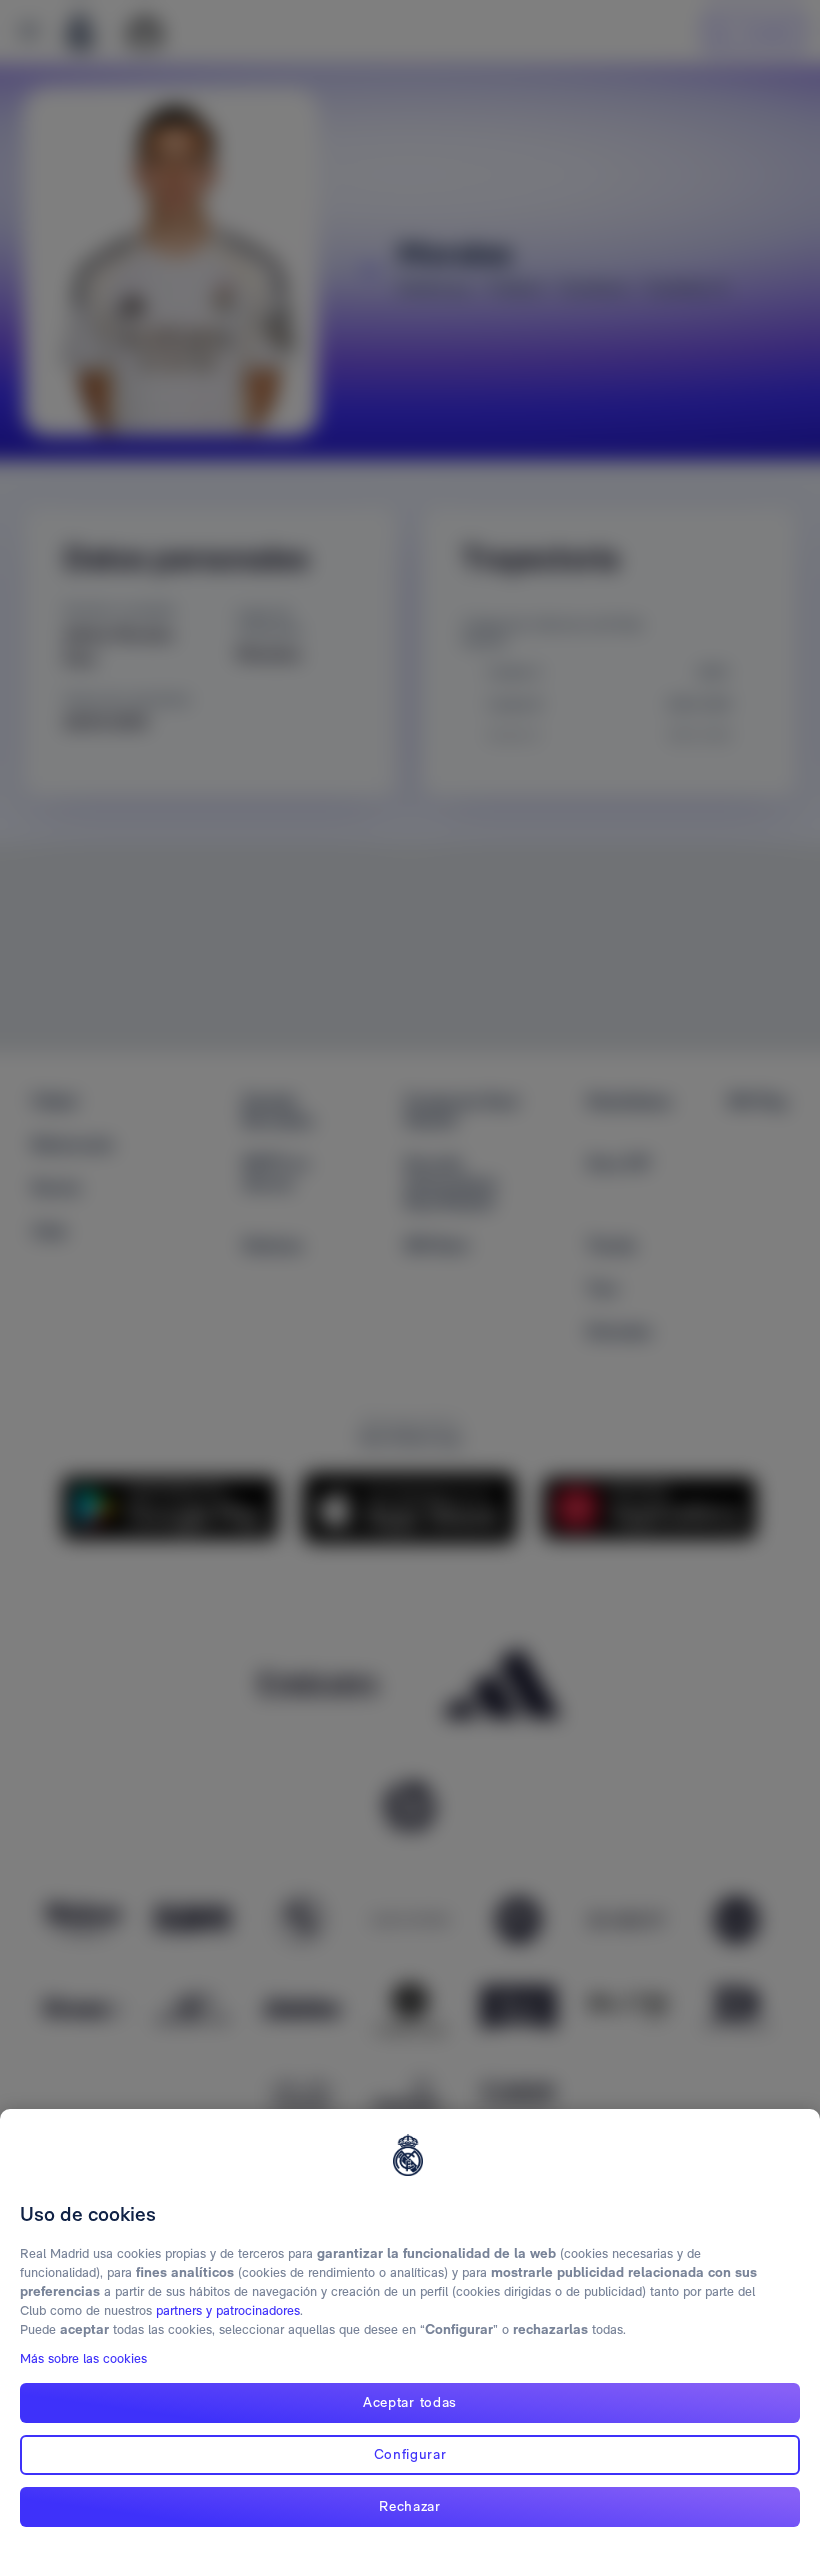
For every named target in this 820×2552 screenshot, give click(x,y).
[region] (410, 2330)
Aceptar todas (410, 2402)
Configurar (410, 2454)
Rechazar (410, 2506)
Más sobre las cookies (83, 2358)
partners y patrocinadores (228, 2310)
